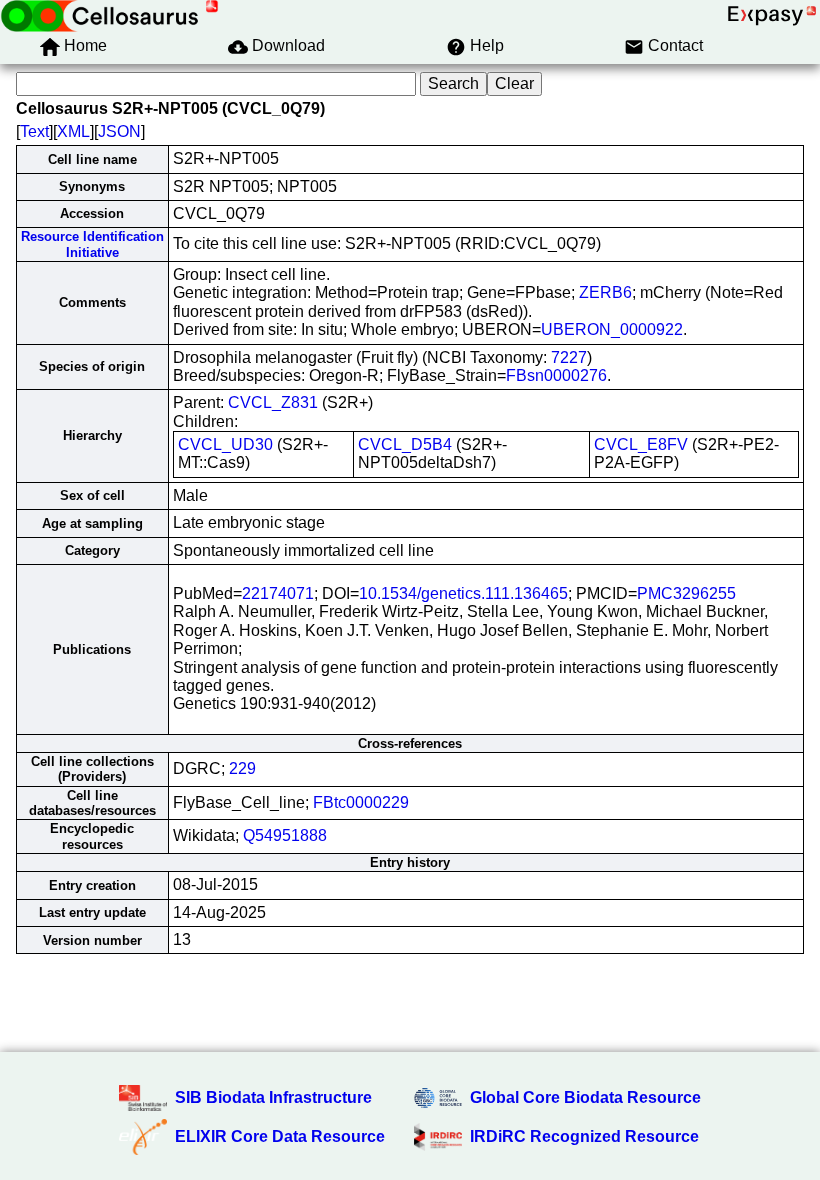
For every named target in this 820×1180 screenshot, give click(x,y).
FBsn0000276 (556, 375)
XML (73, 131)
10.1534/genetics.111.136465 (463, 593)
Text (34, 131)
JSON (119, 131)
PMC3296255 (686, 593)
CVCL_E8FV (641, 444)
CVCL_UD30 (225, 444)
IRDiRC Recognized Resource (584, 1136)
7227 (569, 357)
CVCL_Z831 (273, 402)
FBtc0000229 (361, 802)
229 (242, 768)
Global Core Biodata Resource (585, 1097)
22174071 (278, 593)
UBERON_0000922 (612, 329)
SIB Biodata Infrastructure (273, 1097)
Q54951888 (285, 835)
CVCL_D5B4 (405, 444)
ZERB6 (605, 292)
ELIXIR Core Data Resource (280, 1136)
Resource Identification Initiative (92, 244)
